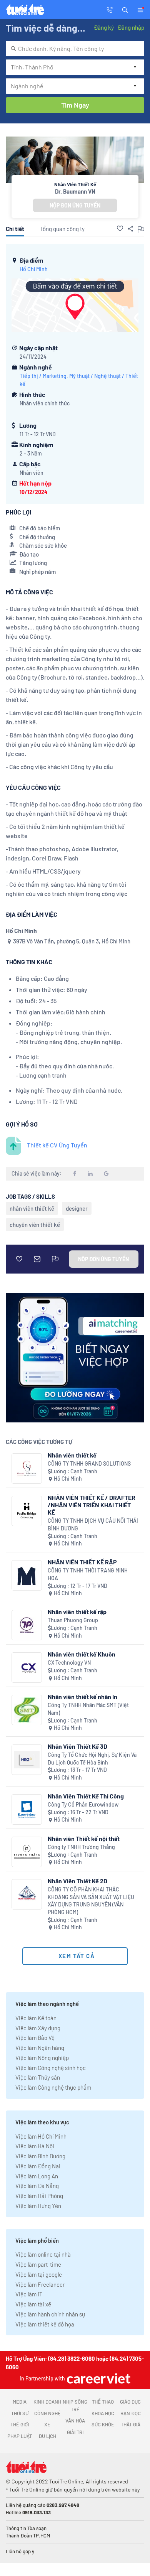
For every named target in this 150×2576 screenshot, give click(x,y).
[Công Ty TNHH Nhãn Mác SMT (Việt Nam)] (27, 1710)
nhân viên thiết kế (32, 1208)
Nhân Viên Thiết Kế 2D (77, 1881)
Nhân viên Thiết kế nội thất (84, 1838)
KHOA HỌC (103, 2413)
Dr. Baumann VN (75, 191)
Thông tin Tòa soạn (26, 2528)
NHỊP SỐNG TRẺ (75, 2406)
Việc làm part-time (38, 2264)
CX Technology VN (69, 1663)
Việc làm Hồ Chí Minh (41, 2136)
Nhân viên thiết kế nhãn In (82, 1696)
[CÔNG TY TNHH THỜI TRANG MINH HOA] (27, 1575)
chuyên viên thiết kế (35, 1225)
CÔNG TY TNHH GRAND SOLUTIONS (89, 1463)
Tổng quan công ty (62, 229)
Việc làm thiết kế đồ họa (45, 2324)
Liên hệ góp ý (20, 2551)
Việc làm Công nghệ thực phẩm (53, 2087)
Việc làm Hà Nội (35, 2146)
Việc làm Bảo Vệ (35, 2038)
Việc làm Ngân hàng (40, 2048)
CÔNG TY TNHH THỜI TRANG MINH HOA (88, 1574)
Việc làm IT (29, 2294)
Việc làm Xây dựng (38, 2028)
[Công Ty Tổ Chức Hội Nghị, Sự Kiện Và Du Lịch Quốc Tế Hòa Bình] (27, 1760)
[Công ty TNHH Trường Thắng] (27, 1852)
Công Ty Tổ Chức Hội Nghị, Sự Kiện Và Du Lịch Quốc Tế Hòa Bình (92, 1759)
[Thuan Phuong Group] (27, 1625)
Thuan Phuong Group (73, 1620)
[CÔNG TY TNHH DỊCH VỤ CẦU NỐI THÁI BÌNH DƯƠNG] (27, 1511)
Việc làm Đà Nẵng (37, 2186)
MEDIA (20, 2402)
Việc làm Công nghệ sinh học (51, 2068)
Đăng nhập (131, 27)
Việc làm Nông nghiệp (42, 2058)
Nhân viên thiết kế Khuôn (82, 1654)
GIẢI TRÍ (75, 2432)
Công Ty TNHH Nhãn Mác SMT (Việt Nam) (88, 1709)
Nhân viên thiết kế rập (77, 1612)
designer (77, 1208)
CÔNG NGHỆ (47, 2413)
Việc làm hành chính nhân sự (50, 2314)
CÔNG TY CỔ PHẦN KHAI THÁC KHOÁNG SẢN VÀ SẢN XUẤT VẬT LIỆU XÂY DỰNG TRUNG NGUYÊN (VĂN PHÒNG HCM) (91, 1901)
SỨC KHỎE (103, 2424)
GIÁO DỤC (130, 2402)
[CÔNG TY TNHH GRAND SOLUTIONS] (27, 1469)
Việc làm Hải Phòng (39, 2196)
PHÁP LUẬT (20, 2436)
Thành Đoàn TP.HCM (28, 2536)
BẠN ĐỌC (131, 2413)
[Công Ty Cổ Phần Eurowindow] (27, 1809)
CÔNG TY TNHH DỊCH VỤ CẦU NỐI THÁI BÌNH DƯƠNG (93, 1524)
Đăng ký (104, 27)
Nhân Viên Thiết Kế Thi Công (86, 1796)
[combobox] (75, 49)
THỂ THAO (103, 2402)
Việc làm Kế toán (36, 2018)
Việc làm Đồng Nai (38, 2166)
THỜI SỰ (20, 2413)
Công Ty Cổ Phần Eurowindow (83, 1804)
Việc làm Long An (37, 2176)
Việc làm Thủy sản (38, 2077)
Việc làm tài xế (33, 2304)
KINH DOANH (47, 2402)
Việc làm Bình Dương (40, 2156)
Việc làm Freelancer (40, 2284)
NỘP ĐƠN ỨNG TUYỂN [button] (75, 205)
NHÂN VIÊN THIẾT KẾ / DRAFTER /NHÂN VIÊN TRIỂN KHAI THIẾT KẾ (92, 1505)
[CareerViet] (98, 2378)
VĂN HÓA (75, 2421)
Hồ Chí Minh (34, 269)
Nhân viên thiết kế (72, 1455)
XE (47, 2424)
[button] (125, 9)
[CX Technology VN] (27, 1668)
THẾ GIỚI (20, 2424)
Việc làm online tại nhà (43, 2254)
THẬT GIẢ (131, 2424)
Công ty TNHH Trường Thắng (81, 1847)
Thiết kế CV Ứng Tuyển (57, 1145)
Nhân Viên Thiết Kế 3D (77, 1746)
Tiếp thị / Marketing (43, 376)
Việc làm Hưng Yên (38, 2206)
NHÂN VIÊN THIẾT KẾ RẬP (82, 1562)
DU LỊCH (47, 2436)
